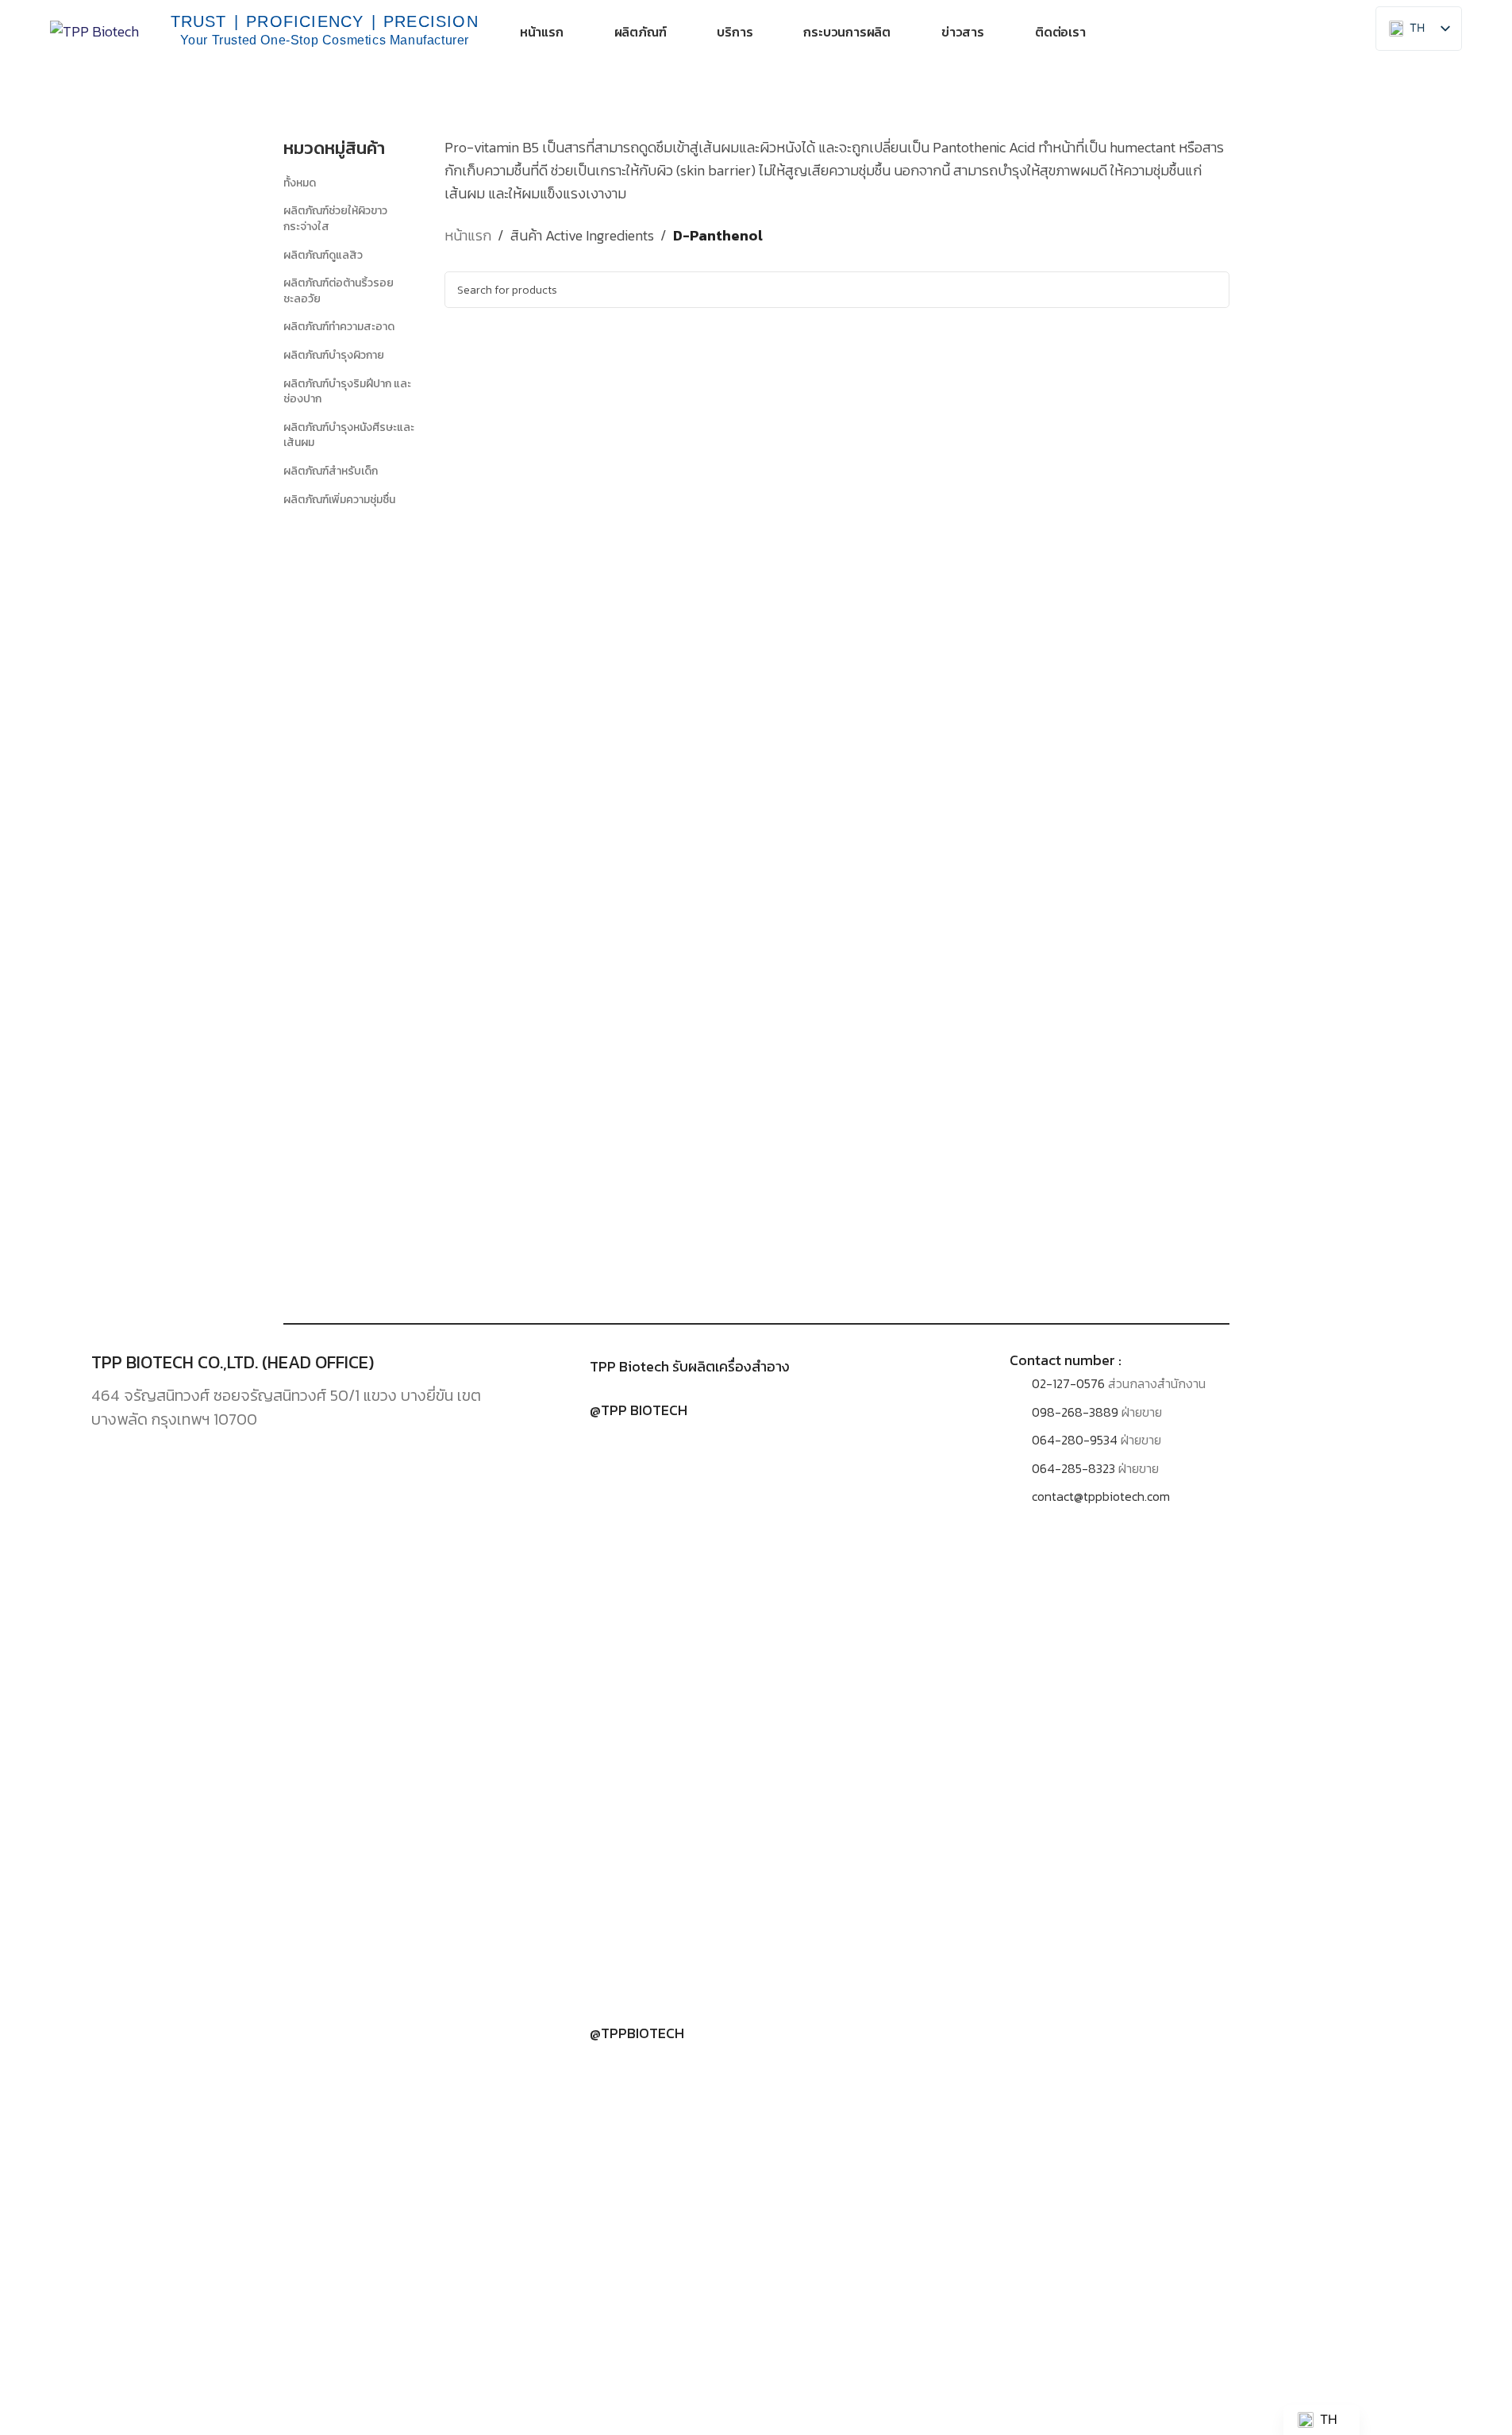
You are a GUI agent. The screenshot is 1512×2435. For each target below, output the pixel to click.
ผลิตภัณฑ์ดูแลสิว (323, 255)
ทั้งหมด (300, 183)
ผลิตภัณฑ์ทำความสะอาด (339, 327)
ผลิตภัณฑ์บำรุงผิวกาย (334, 355)
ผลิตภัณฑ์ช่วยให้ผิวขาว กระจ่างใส (335, 219)
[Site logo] (94, 30)
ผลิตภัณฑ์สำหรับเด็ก (331, 471)
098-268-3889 (1075, 1412)
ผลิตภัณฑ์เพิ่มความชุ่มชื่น (339, 500)
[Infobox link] (756, 1367)
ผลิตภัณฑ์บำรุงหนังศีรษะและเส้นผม (349, 435)
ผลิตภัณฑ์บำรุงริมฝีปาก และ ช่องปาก (347, 392)
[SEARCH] (1211, 290)
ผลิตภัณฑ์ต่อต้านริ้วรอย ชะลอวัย (339, 291)
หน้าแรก (468, 235)
